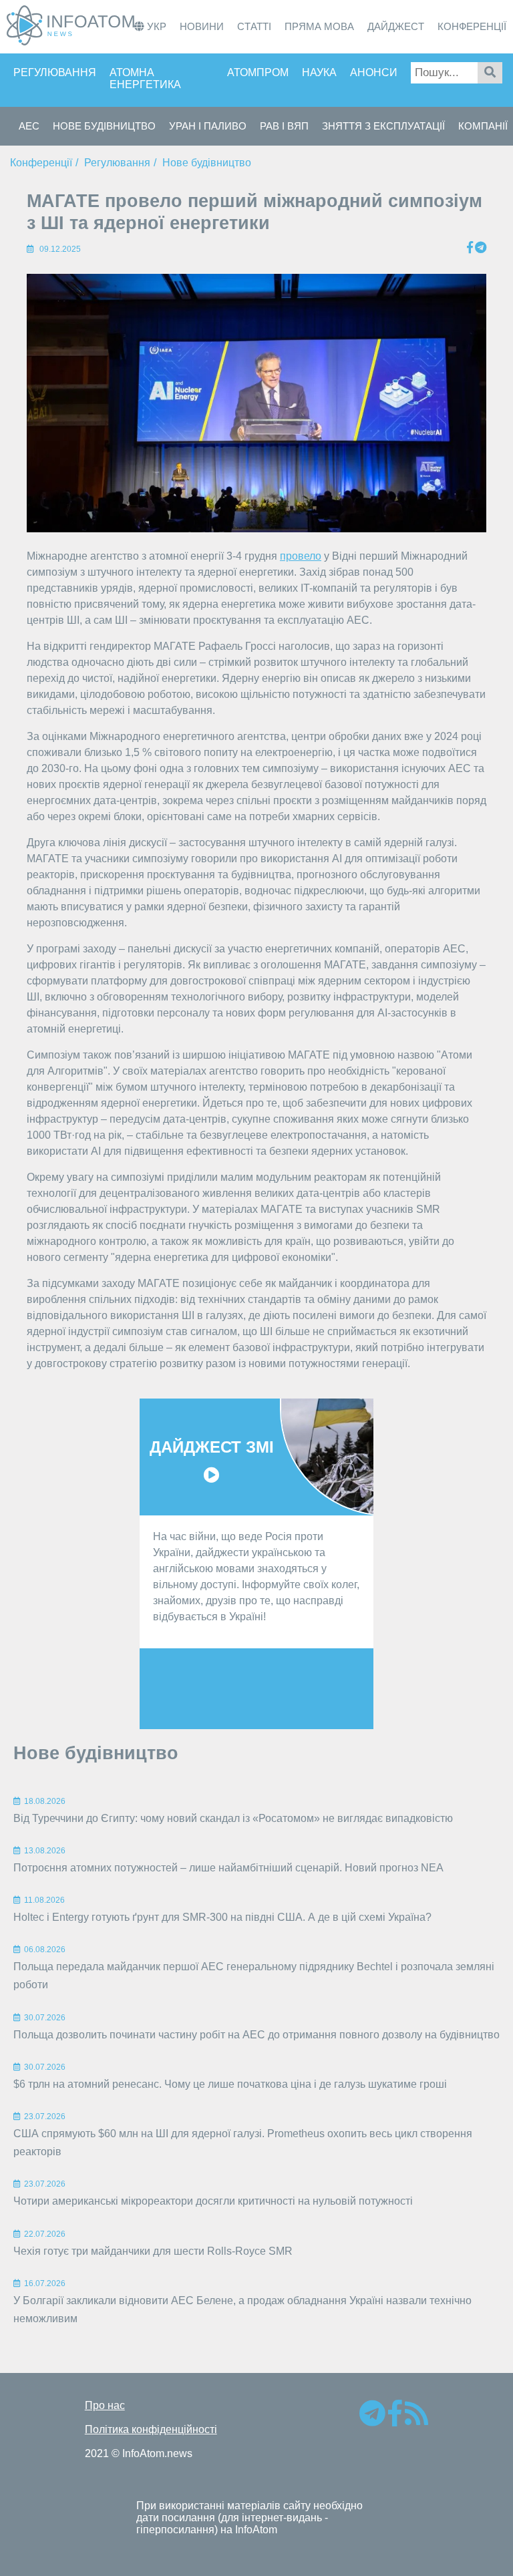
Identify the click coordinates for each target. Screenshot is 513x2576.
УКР (155, 26)
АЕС (29, 126)
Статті (254, 26)
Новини (202, 26)
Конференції (472, 26)
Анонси (374, 72)
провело (301, 556)
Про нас (105, 2405)
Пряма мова (319, 26)
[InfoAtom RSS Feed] (416, 2419)
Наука (319, 72)
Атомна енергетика (145, 78)
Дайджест (396, 26)
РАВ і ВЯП (284, 126)
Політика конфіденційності (151, 2429)
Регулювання (55, 72)
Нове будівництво (104, 126)
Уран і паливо (208, 126)
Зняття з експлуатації (383, 126)
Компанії (483, 126)
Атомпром (258, 72)
